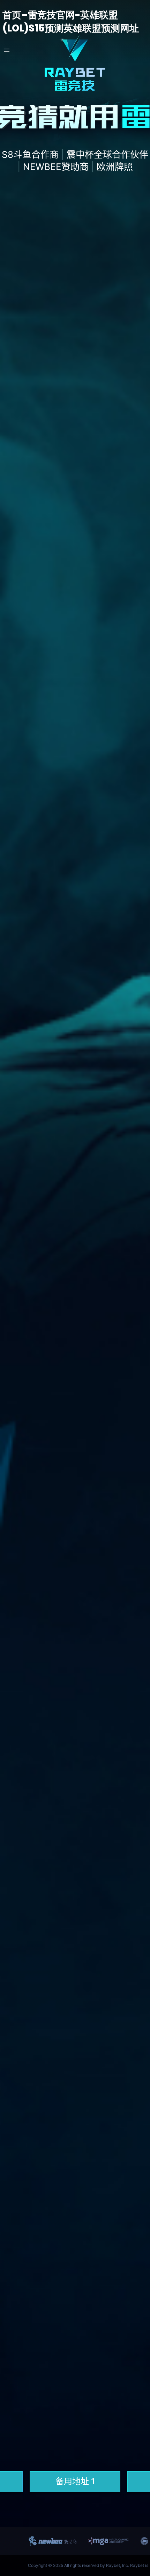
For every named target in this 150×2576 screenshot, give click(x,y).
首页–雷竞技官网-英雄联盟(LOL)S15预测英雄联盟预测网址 (71, 22)
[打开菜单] (7, 50)
